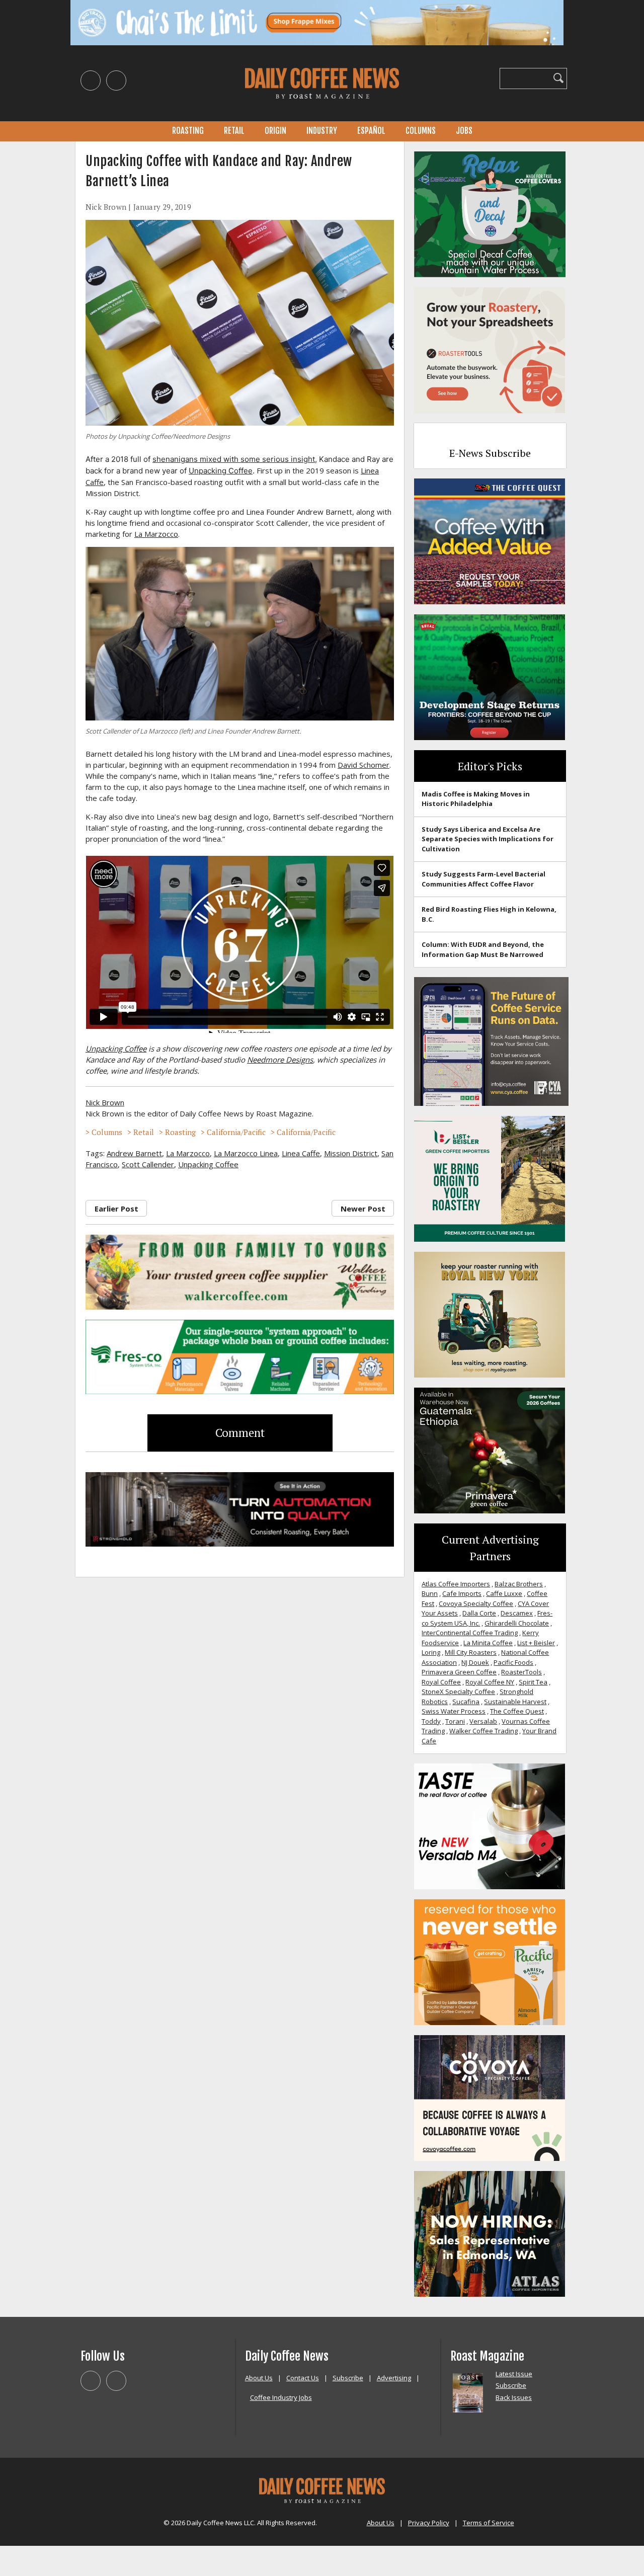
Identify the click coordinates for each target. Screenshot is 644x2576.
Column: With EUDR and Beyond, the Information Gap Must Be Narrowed (483, 949)
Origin (275, 131)
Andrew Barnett (134, 1153)
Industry (322, 131)
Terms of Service (489, 2523)
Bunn (430, 1593)
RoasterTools (521, 1672)
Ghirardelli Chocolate (517, 1623)
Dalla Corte (479, 1613)
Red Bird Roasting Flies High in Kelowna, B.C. (489, 914)
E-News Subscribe (490, 453)
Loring (431, 1652)
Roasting (188, 131)
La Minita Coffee (488, 1643)
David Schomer (364, 765)
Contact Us (303, 2378)
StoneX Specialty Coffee (458, 1692)
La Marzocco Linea (246, 1153)
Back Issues (514, 2397)
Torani (455, 1721)
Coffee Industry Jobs (281, 2397)
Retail (234, 131)
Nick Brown (106, 207)
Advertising (394, 2378)
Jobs (464, 131)
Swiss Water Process (454, 1711)
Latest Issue (514, 2374)
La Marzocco (156, 534)
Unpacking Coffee (221, 471)
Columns (421, 131)
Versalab (483, 1721)
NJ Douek (475, 1662)
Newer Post (363, 1209)
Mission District (351, 1153)
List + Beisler (536, 1643)
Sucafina (466, 1702)
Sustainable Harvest (515, 1702)
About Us (259, 2378)
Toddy (431, 1721)
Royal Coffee (441, 1682)
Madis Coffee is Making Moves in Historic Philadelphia (476, 799)
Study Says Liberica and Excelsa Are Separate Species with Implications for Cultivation (488, 839)
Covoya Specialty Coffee (476, 1603)
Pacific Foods (513, 1662)
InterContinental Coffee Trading (470, 1633)
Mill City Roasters (471, 1652)
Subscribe (348, 2378)
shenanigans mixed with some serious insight (234, 459)
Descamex (517, 1613)
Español (371, 131)
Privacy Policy (429, 2523)
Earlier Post (116, 1209)
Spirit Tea (533, 1682)
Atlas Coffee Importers (456, 1584)
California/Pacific (236, 1132)
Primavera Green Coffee (459, 1672)
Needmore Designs (280, 1060)
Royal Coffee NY (490, 1682)
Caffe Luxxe (504, 1593)
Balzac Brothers (519, 1584)
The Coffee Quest (517, 1711)
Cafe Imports (462, 1593)
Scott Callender (148, 1164)
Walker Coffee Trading (484, 1731)
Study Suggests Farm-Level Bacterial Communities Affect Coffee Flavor (484, 879)
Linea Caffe (301, 1153)
